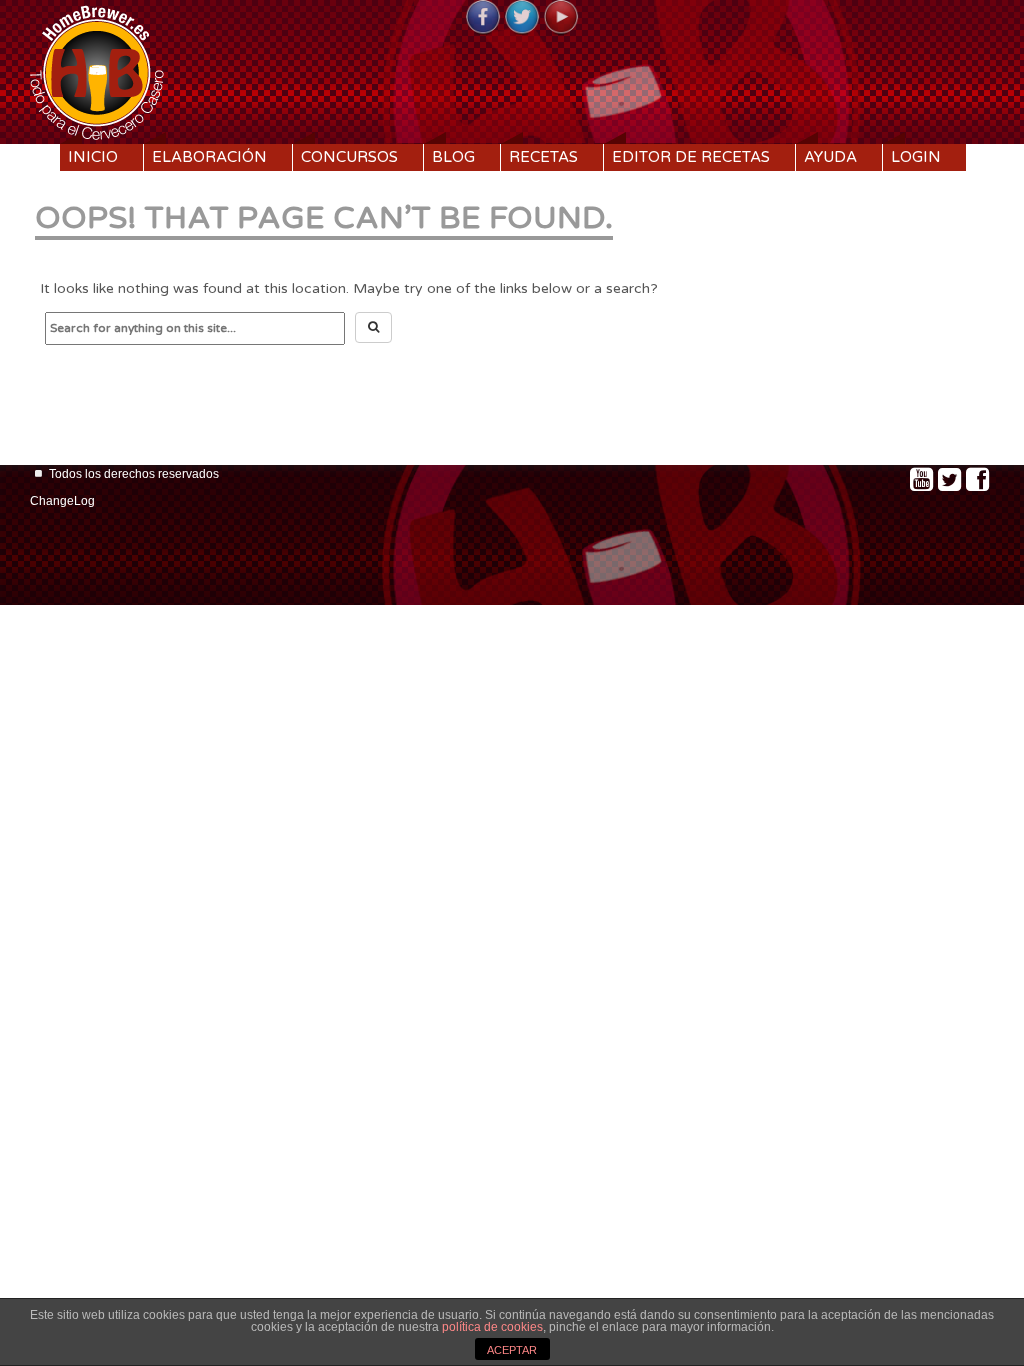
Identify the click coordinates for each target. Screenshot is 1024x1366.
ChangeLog (62, 501)
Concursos (349, 157)
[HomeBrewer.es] (97, 70)
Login (916, 157)
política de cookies (492, 1327)
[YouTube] (561, 18)
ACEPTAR (512, 1350)
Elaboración (209, 157)
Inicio (93, 157)
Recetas (543, 157)
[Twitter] (522, 18)
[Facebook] (483, 18)
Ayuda (830, 157)
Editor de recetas (691, 157)
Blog (453, 157)
